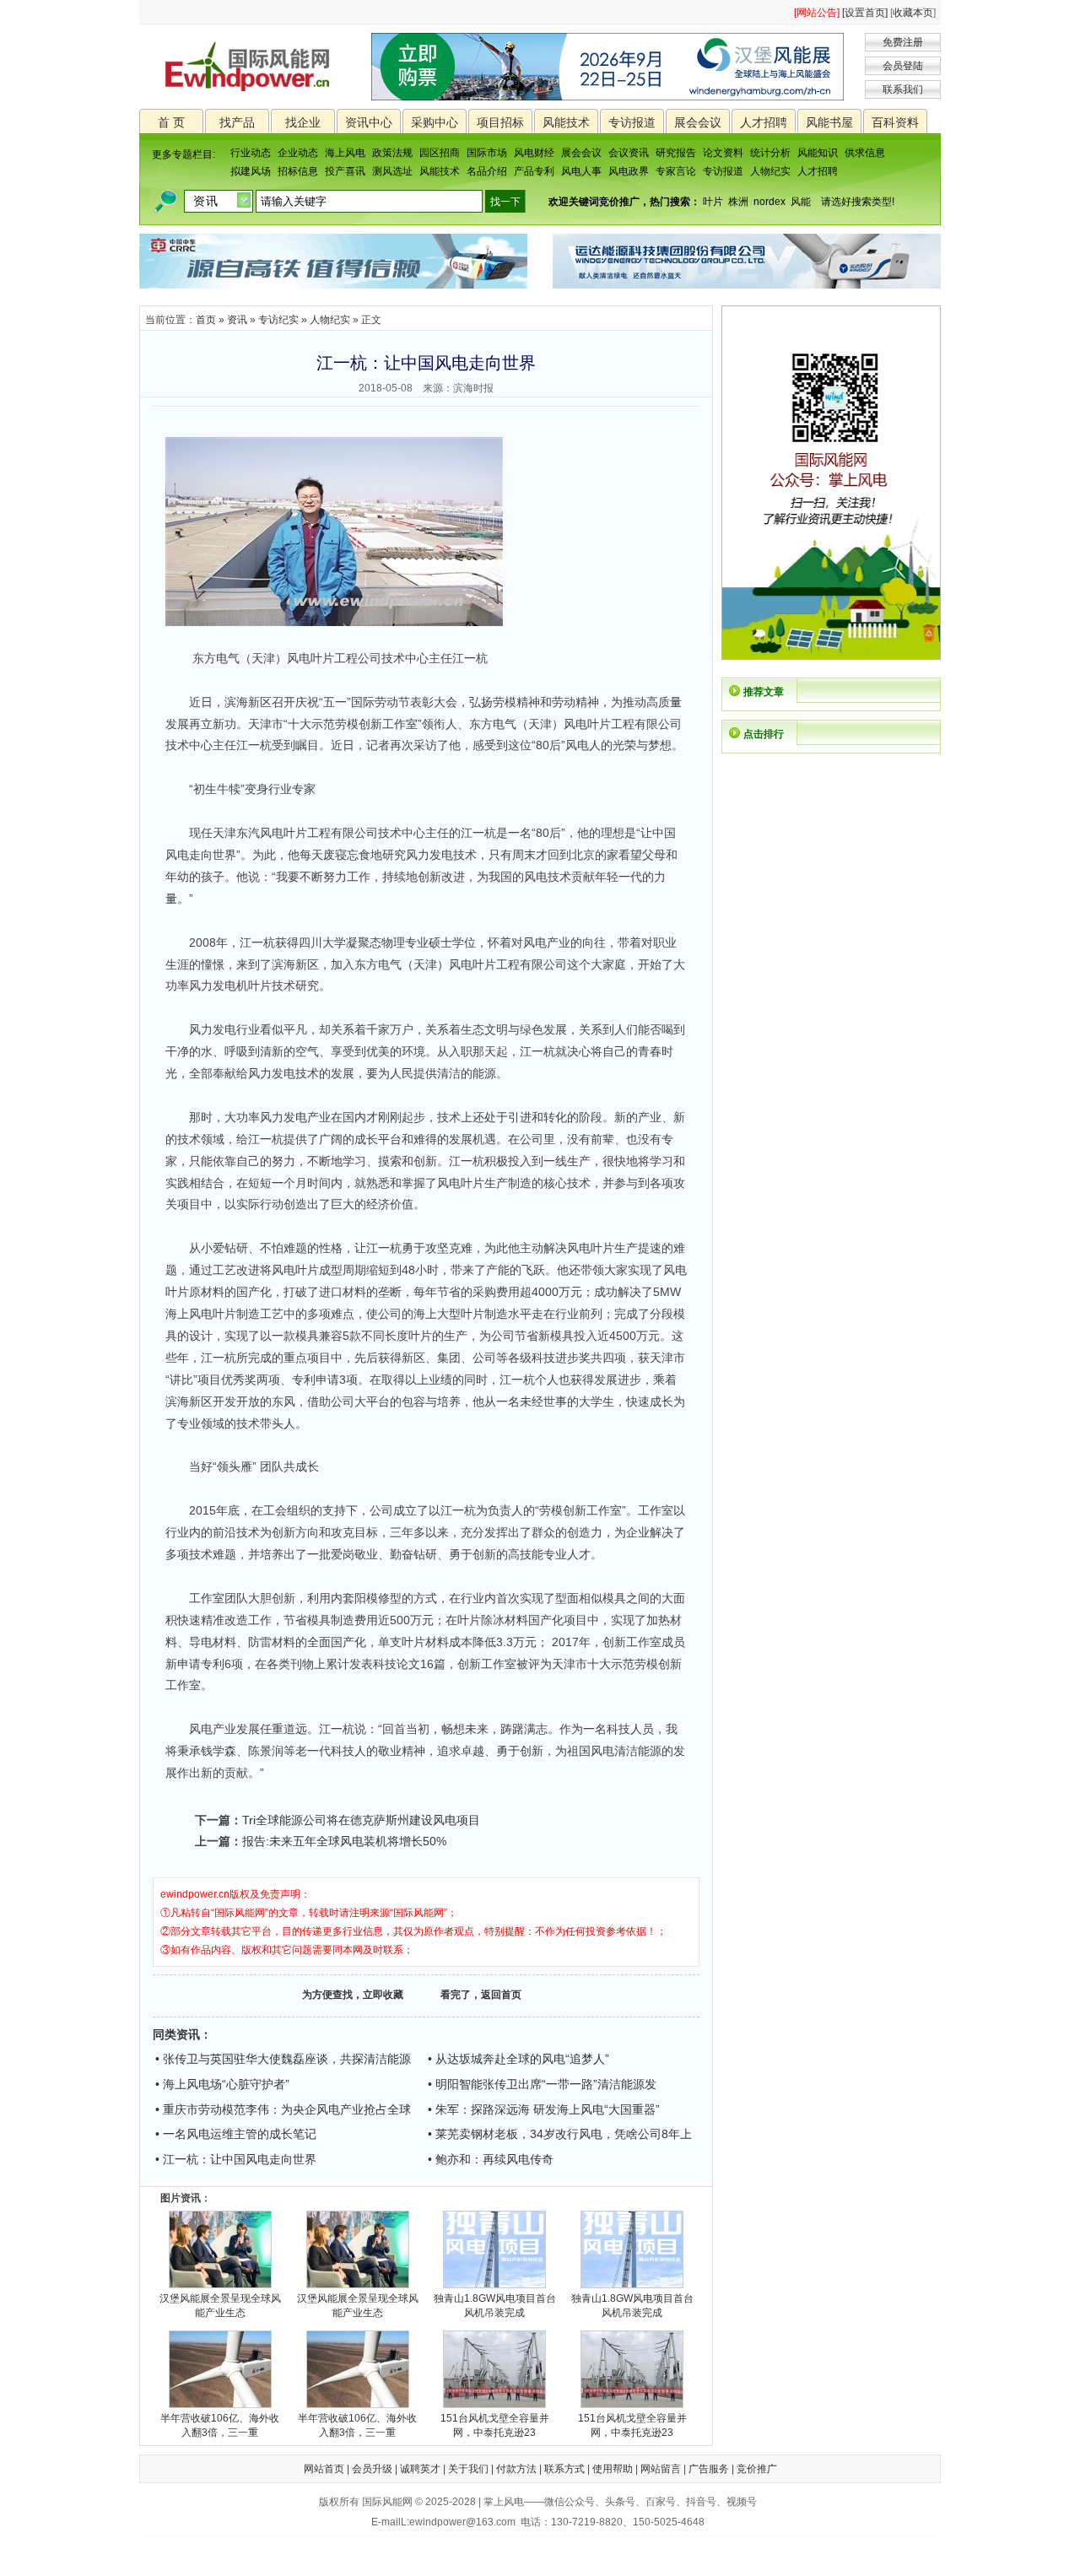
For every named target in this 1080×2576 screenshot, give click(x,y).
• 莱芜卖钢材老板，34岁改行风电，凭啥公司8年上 (560, 2134)
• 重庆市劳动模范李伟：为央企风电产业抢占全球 (283, 2109)
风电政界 (629, 171)
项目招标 (500, 122)
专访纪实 (278, 320)
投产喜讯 (345, 171)
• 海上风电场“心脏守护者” (222, 2084)
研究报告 (676, 153)
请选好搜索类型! (858, 202)
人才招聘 (764, 122)
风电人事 (581, 171)
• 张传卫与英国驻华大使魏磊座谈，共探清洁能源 (283, 2059)
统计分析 (770, 153)
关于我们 (468, 2469)
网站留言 (661, 2469)
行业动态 (251, 153)
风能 (801, 202)
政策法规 (392, 153)
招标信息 (298, 171)
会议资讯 (629, 153)
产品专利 (534, 171)
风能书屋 (829, 122)
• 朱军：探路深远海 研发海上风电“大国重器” (544, 2109)
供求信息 (865, 153)
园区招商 (440, 153)
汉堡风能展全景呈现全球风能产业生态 (220, 2306)
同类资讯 (176, 2034)
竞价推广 (757, 2469)
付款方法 (516, 2469)
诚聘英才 (420, 2469)
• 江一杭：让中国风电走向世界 (236, 2159)
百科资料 (895, 122)
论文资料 (723, 153)
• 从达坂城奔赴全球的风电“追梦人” (518, 2059)
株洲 (738, 202)
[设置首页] (865, 13)
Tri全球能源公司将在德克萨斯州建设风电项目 (361, 1820)
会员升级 (372, 2469)
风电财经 (534, 153)
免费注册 (903, 42)
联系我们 (903, 89)
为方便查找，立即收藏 (353, 1995)
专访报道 (632, 122)
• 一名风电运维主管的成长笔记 (236, 2134)
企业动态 (298, 153)
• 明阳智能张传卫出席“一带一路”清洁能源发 (542, 2084)
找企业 (303, 122)
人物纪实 (770, 171)
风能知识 (818, 153)
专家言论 (676, 171)
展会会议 (698, 122)
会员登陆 (903, 66)
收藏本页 (913, 13)
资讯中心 (369, 122)
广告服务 (709, 2469)
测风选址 (392, 171)
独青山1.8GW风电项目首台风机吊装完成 (495, 2306)
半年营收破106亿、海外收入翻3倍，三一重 (220, 2425)
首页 (206, 320)
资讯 (237, 320)
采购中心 (435, 122)
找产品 (237, 122)
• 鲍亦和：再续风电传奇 (491, 2159)
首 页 (171, 122)
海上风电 (345, 153)
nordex (769, 202)
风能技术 (566, 122)
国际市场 (487, 153)
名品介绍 (487, 171)
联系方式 (564, 2469)
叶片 (713, 202)
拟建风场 (251, 171)
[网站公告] (817, 13)
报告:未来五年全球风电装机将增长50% (344, 1841)
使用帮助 (613, 2469)
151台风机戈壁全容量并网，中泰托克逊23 (495, 2425)
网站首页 (324, 2469)
